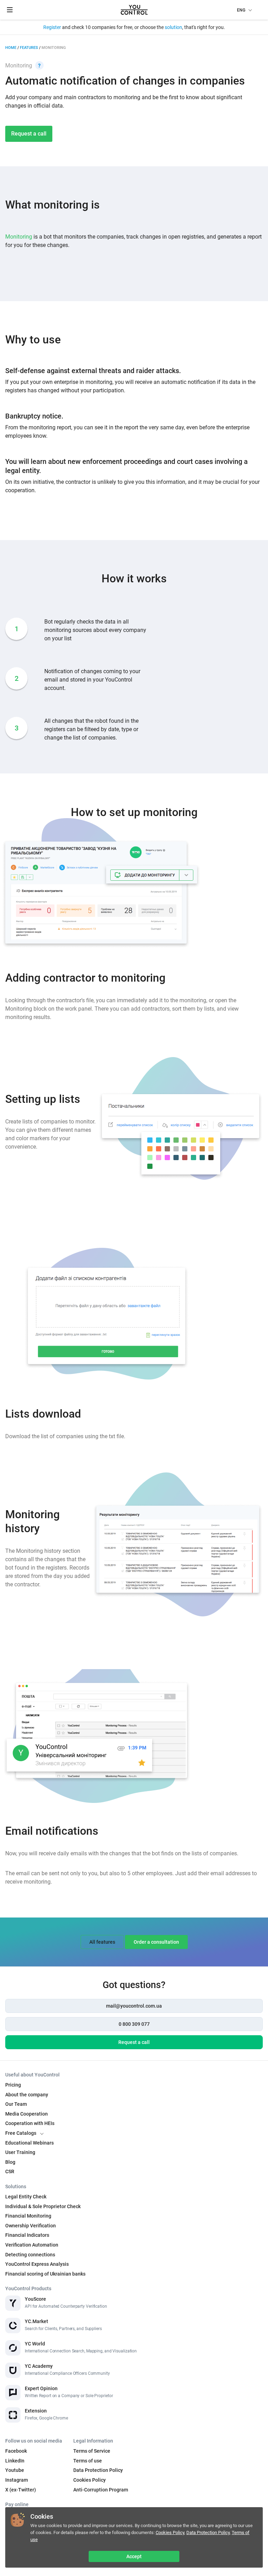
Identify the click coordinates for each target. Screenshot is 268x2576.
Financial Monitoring (28, 2216)
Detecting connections (30, 2255)
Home (11, 48)
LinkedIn (15, 2461)
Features (29, 48)
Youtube (15, 2470)
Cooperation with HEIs (30, 2123)
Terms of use (88, 2461)
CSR (10, 2171)
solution (173, 27)
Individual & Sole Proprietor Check (43, 2206)
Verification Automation (32, 2245)
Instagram (17, 2480)
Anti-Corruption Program (101, 2490)
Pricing (13, 2085)
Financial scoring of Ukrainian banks (45, 2274)
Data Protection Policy (208, 2533)
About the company (27, 2095)
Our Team (16, 2104)
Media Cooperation (27, 2114)
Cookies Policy (170, 2533)
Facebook (16, 2451)
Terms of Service (92, 2451)
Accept (134, 2556)
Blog (10, 2162)
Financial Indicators (27, 2235)
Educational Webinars (29, 2143)
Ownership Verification (31, 2226)
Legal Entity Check (26, 2197)
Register (52, 27)
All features (102, 1942)
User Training (20, 2152)
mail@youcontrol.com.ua (134, 2006)
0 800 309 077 (134, 2024)
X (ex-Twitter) (21, 2490)
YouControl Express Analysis (37, 2264)
